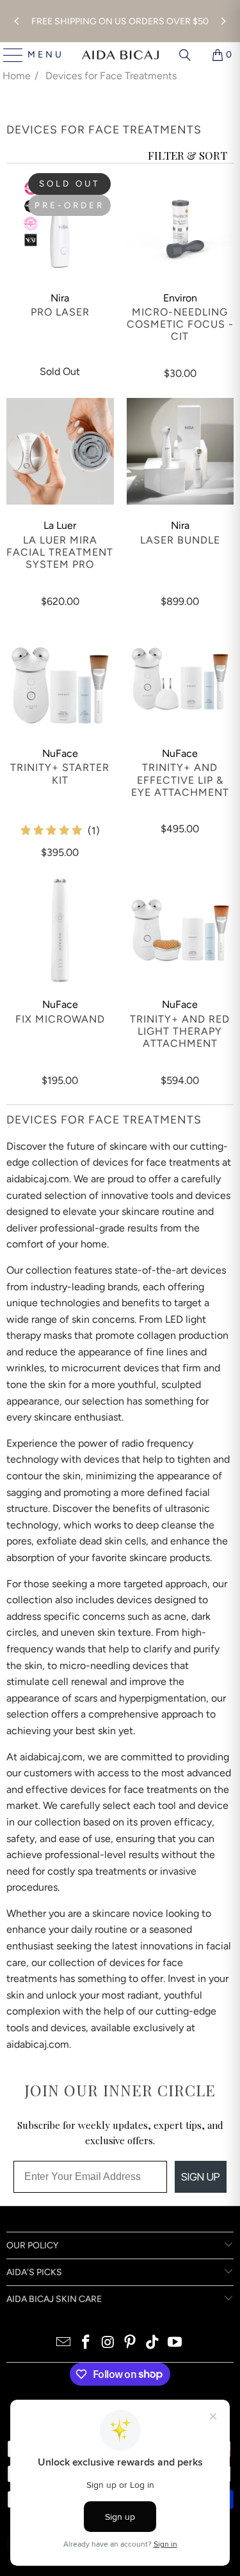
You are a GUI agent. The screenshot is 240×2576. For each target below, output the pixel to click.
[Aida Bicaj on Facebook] (86, 2343)
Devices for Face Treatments (111, 76)
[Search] (185, 55)
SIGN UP (201, 2177)
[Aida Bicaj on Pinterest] (131, 2343)
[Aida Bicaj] (120, 55)
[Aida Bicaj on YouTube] (175, 2343)
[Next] (223, 21)
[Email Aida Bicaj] (64, 2343)
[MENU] (8, 55)
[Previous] (17, 21)
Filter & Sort (188, 155)
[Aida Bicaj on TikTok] (153, 2343)
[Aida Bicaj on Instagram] (108, 2343)
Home (17, 76)
